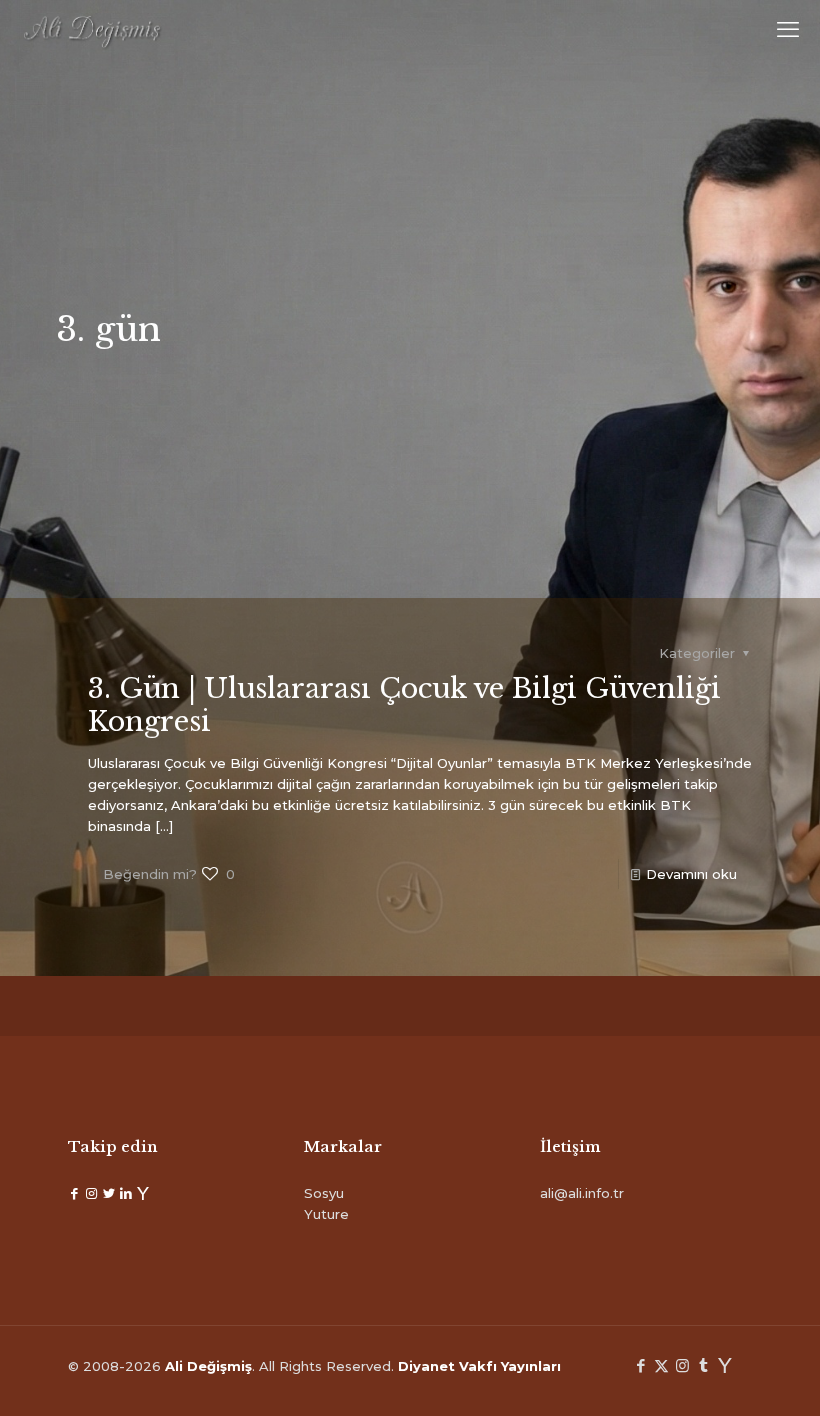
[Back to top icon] (724, 1375)
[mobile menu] (788, 30)
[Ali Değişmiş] (92, 30)
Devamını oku (691, 874)
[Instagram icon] (682, 1365)
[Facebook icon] (640, 1365)
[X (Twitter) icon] (661, 1365)
